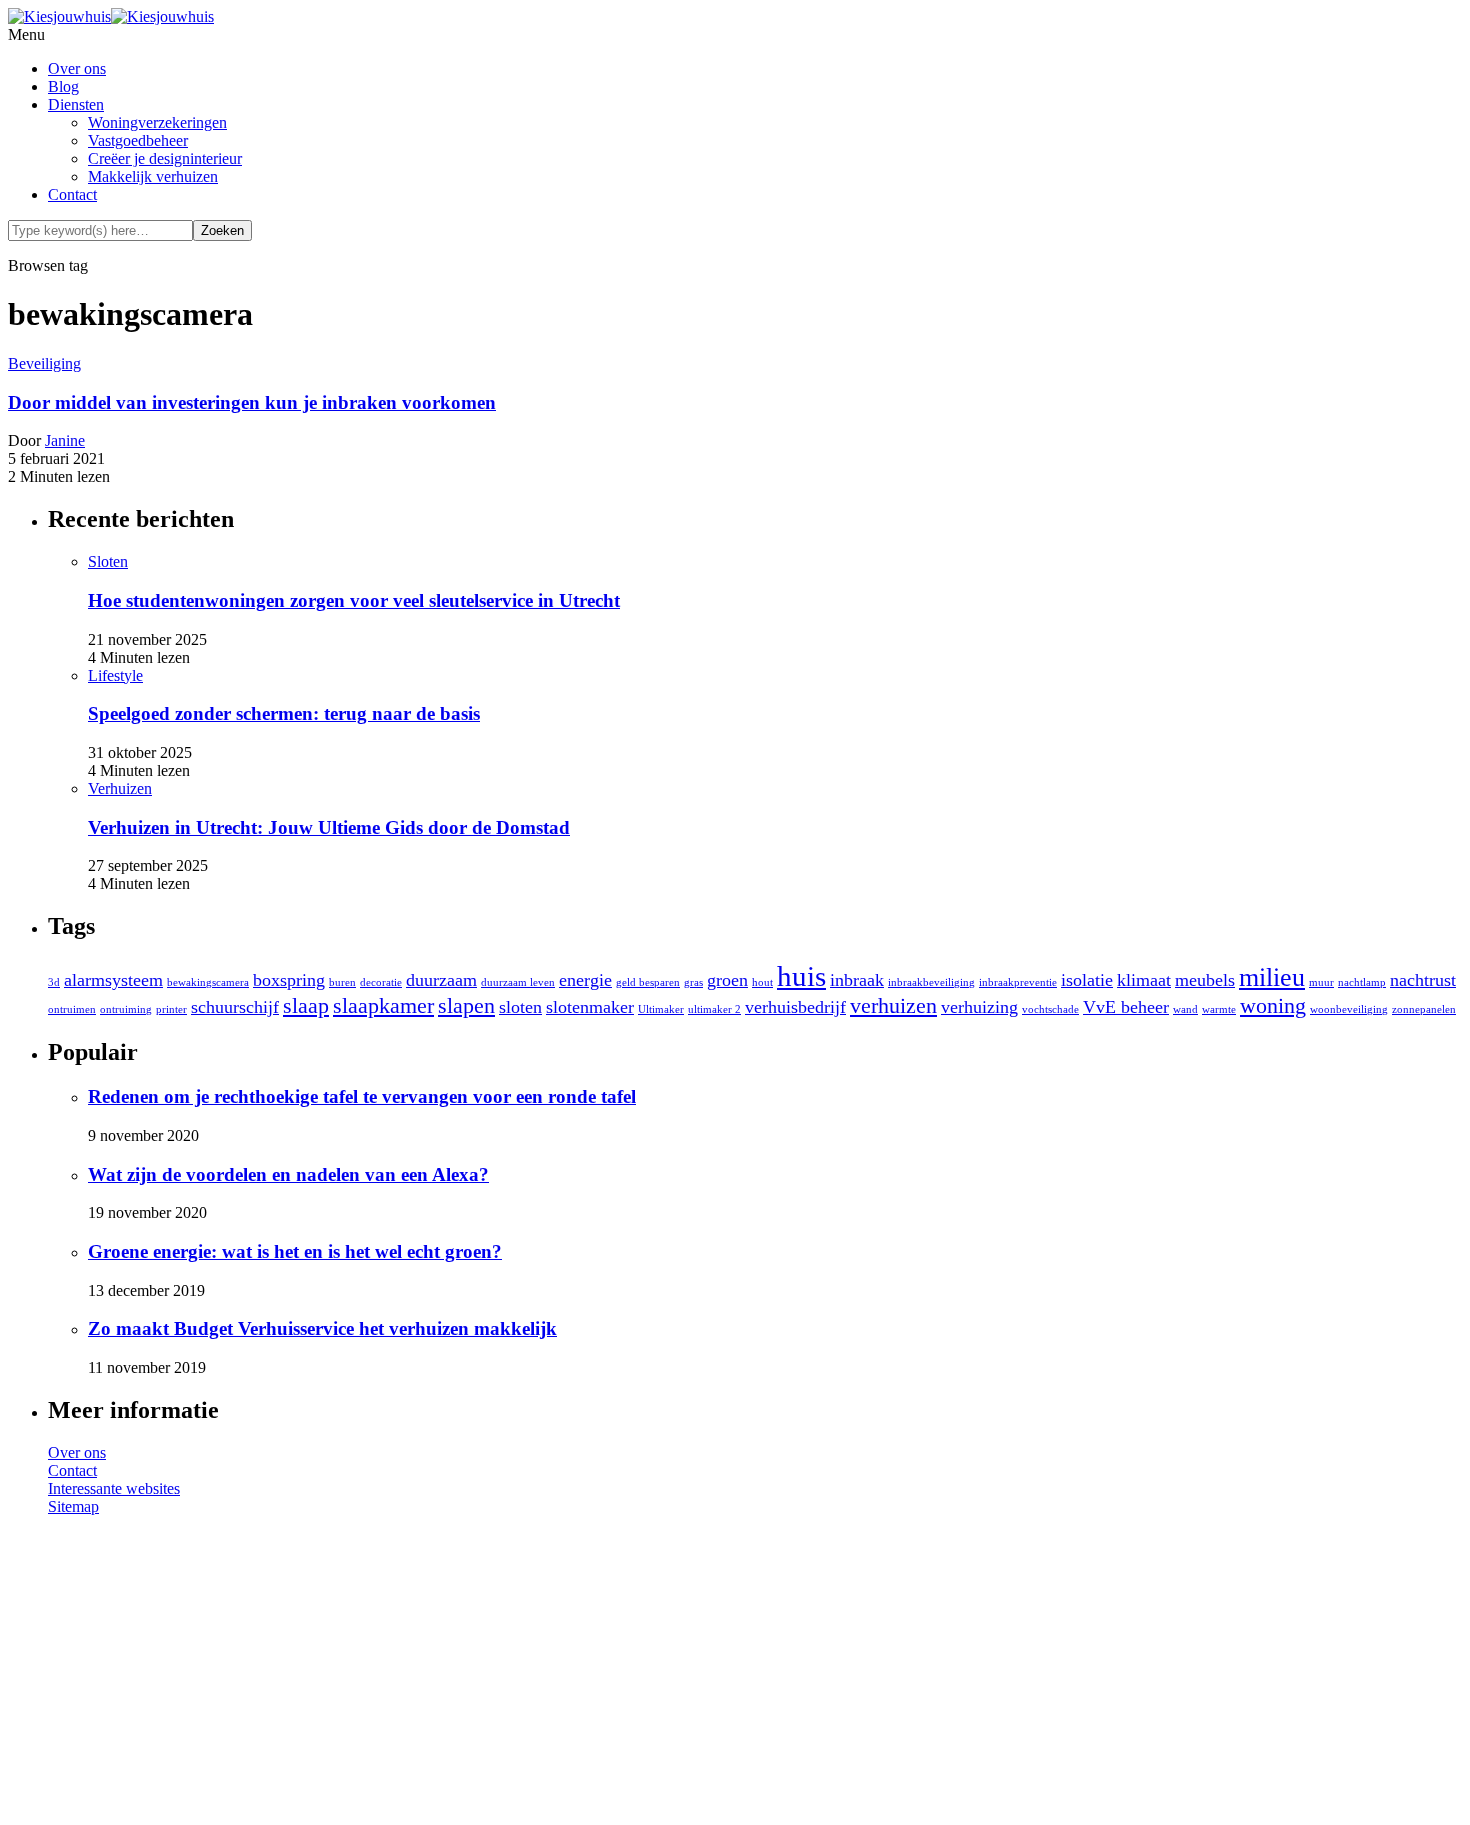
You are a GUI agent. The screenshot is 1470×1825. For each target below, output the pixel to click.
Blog (63, 86)
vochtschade (1050, 1009)
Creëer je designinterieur (165, 158)
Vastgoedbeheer (138, 140)
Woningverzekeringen (157, 122)
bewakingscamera (208, 982)
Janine (65, 440)
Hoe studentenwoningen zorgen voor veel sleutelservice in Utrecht (354, 600)
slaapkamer (383, 1005)
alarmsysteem (113, 980)
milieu (1272, 977)
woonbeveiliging (1349, 1009)
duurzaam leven (518, 982)
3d (54, 982)
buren (342, 982)
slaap (306, 1005)
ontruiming (126, 1009)
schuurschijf (235, 1007)
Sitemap (73, 1506)
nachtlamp (1362, 982)
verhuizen (893, 1005)
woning (1273, 1005)
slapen (466, 1005)
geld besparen (648, 982)
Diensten (76, 104)
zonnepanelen (1424, 1009)
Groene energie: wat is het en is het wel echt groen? (295, 1251)
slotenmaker (590, 1007)
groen (727, 980)
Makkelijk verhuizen (153, 176)
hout (762, 982)
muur (1321, 982)
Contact (72, 194)
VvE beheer (1126, 1007)
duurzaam (441, 980)
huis (801, 976)
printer (171, 1009)
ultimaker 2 (714, 1009)
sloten (520, 1007)
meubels (1205, 980)
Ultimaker (661, 1009)
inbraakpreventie (1018, 982)
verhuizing (979, 1007)
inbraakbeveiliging (931, 982)
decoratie (381, 982)
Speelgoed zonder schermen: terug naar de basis (284, 713)
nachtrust (1423, 980)
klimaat (1144, 980)
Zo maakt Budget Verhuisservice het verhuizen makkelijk (322, 1328)
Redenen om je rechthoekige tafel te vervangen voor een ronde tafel (362, 1096)
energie (585, 980)
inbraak (857, 980)
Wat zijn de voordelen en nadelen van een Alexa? (288, 1174)
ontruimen (72, 1009)
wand (1185, 1009)
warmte (1219, 1009)
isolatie (1087, 980)
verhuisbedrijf (795, 1007)
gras (693, 982)
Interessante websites (114, 1488)
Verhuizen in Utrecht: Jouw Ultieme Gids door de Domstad (329, 827)
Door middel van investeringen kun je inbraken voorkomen (252, 402)
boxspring (289, 980)
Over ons (77, 68)
